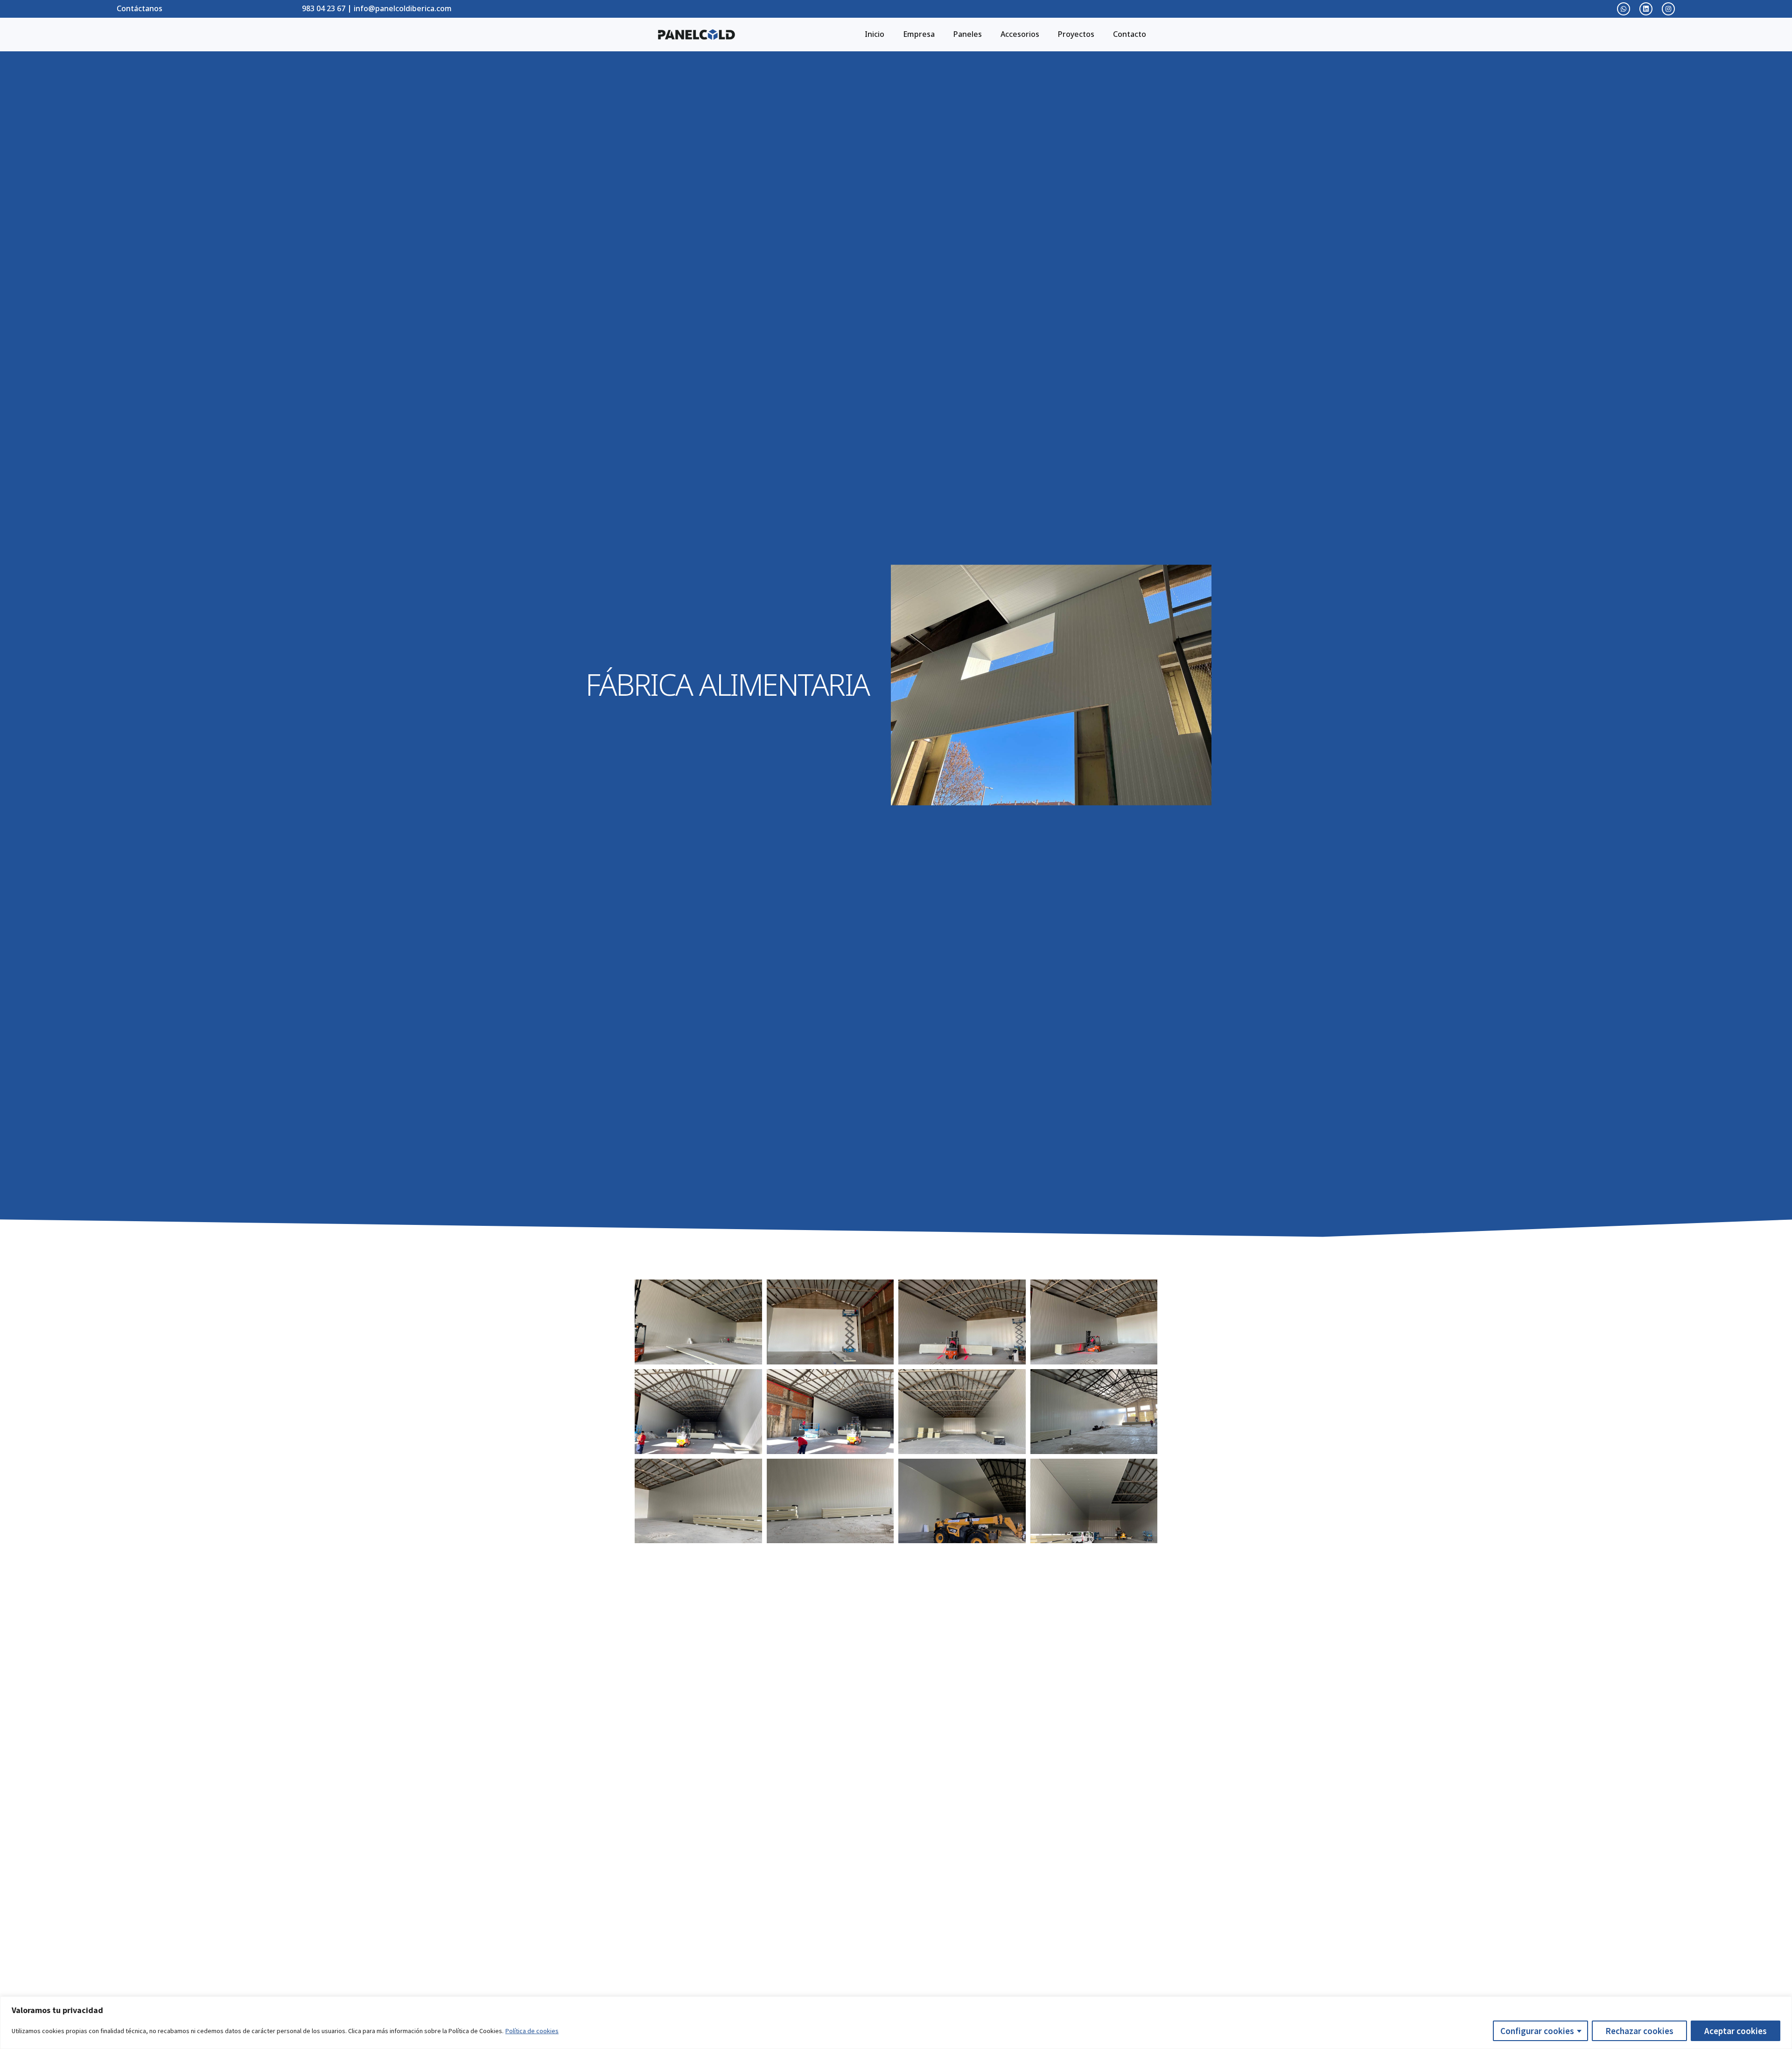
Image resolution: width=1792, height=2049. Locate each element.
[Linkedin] (1646, 9)
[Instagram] (1668, 9)
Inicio (875, 34)
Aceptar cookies (1736, 2031)
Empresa (919, 34)
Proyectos (1076, 34)
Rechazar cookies (1639, 2031)
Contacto (1130, 34)
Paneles (968, 34)
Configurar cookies (1537, 2031)
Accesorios (1020, 34)
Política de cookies (532, 2031)
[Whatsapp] (1624, 9)
